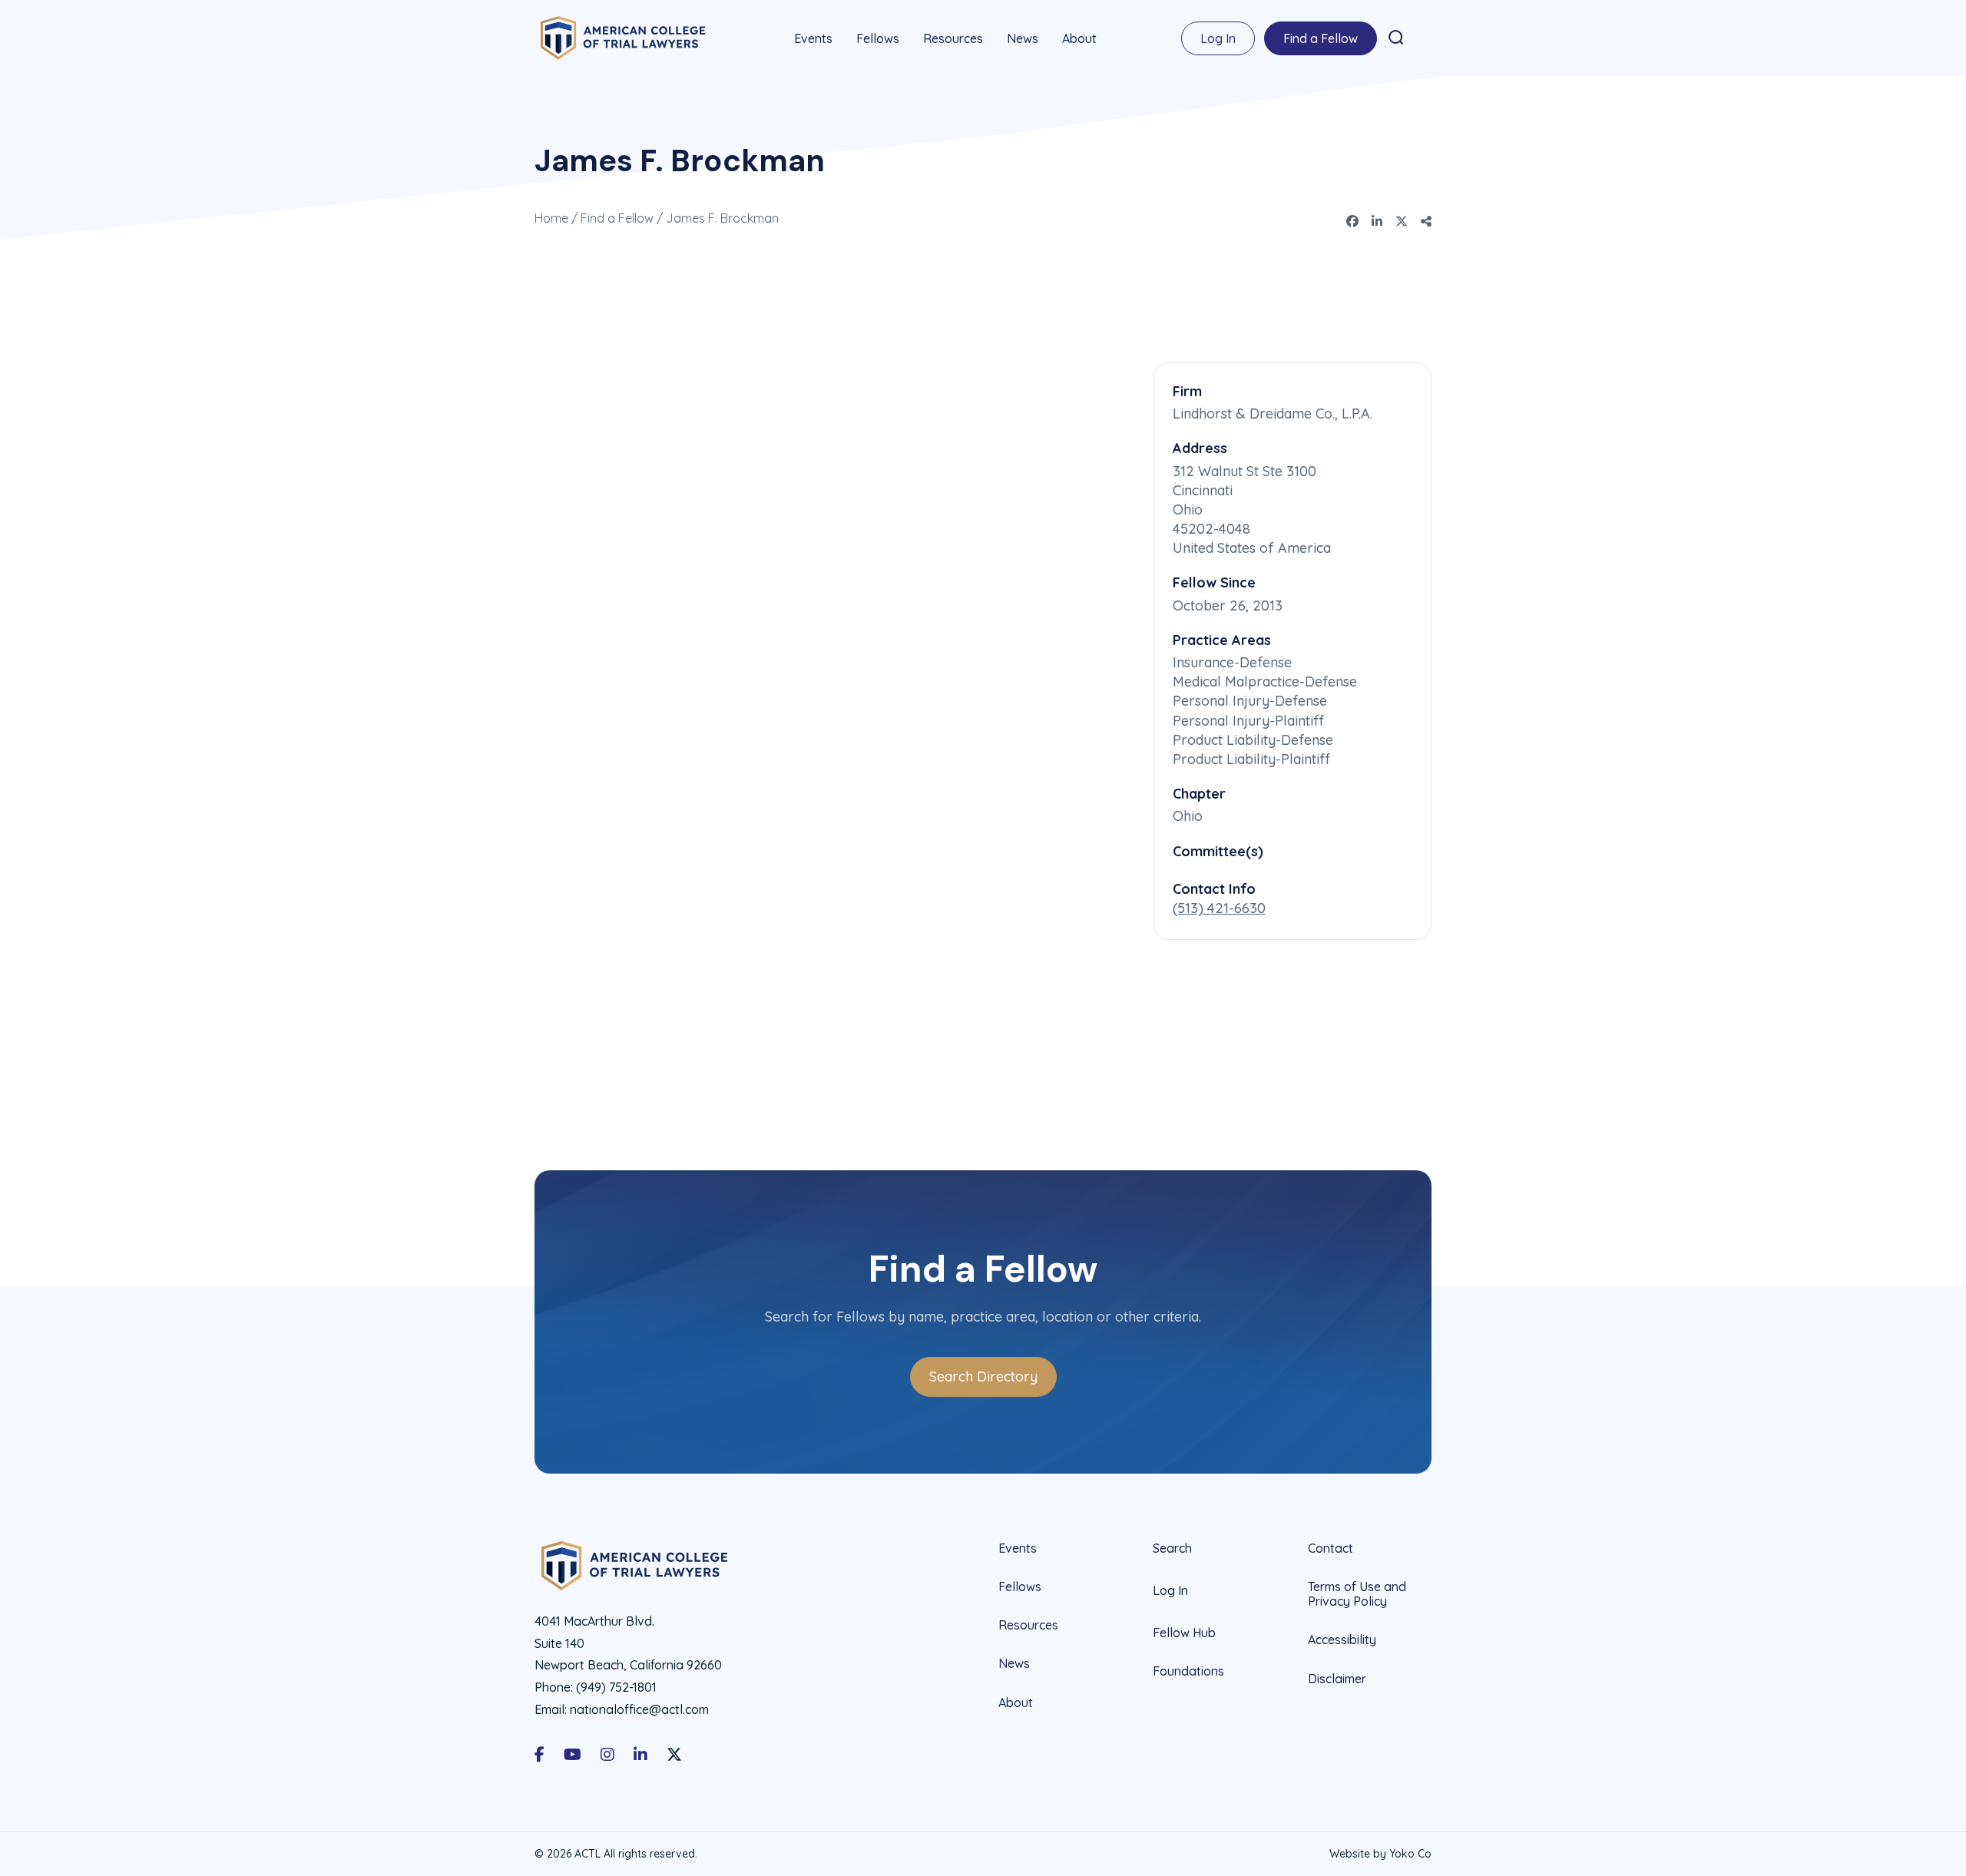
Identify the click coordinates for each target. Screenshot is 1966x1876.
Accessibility (1342, 1639)
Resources (953, 38)
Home (551, 218)
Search (1172, 1548)
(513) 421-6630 (1219, 908)
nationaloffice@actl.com (639, 1709)
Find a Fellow (1321, 38)
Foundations (1188, 1671)
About (1079, 38)
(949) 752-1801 (616, 1687)
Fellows (878, 38)
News (1023, 38)
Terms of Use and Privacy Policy (1357, 1594)
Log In (1218, 38)
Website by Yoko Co (1380, 1854)
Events (813, 38)
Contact (1331, 1548)
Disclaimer (1337, 1679)
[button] (1396, 38)
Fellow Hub (1184, 1633)
